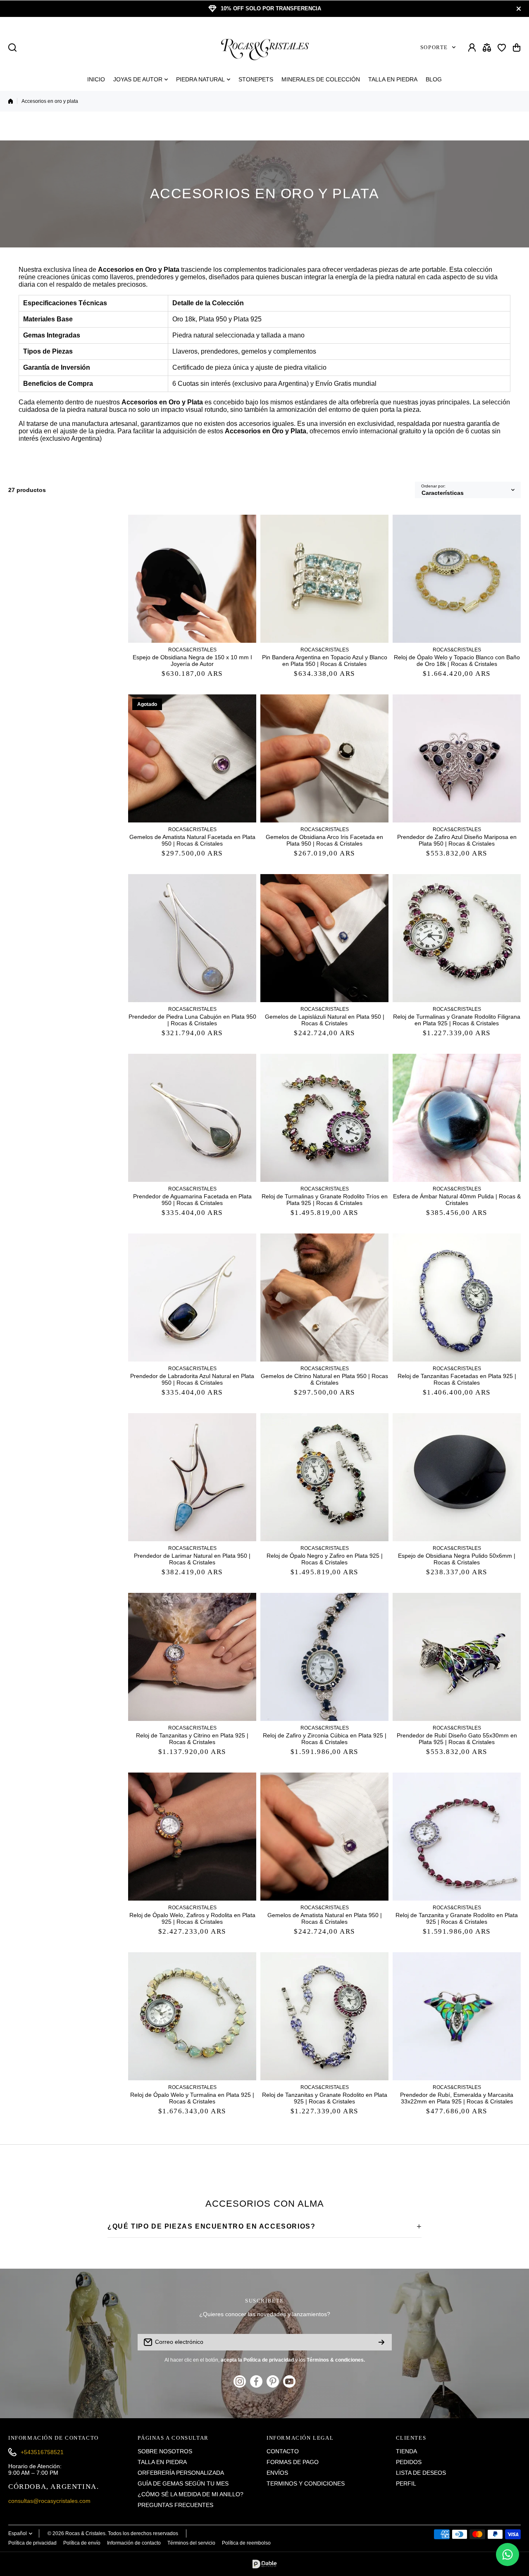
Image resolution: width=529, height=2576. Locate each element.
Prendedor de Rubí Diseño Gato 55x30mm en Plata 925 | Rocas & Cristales (457, 1739)
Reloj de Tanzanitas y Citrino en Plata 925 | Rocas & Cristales (192, 1739)
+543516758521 (42, 2452)
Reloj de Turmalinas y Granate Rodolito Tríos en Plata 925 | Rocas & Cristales (325, 1200)
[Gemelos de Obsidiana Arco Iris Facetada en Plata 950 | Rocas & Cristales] (324, 758)
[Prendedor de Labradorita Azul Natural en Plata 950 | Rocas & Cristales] (192, 1298)
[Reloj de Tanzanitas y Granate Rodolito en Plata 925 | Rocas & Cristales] (324, 2016)
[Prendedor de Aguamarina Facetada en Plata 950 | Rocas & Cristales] (192, 1118)
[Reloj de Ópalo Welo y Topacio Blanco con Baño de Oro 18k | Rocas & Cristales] (457, 579)
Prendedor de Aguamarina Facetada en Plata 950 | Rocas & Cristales (192, 1200)
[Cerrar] (519, 9)
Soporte (434, 47)
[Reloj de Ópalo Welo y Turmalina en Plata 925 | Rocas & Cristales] (192, 2016)
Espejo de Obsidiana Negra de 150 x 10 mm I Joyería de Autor (192, 661)
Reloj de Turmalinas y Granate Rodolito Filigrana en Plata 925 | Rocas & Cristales (457, 1020)
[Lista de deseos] (502, 48)
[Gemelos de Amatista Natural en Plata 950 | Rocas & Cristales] (324, 1837)
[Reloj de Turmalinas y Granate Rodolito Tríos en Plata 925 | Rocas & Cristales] (324, 1118)
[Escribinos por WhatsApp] (508, 2555)
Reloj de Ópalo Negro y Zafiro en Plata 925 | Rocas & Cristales (325, 1559)
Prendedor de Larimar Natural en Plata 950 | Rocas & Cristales (192, 1559)
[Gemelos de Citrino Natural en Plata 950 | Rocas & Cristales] (324, 1298)
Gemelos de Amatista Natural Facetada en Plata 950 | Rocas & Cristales (192, 840)
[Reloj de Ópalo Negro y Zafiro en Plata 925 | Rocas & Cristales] (324, 1477)
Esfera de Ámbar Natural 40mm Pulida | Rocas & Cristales (457, 1200)
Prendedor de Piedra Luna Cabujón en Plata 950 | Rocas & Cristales (192, 1020)
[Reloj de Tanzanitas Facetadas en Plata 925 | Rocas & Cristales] (457, 1298)
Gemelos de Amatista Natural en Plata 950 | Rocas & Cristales (325, 1918)
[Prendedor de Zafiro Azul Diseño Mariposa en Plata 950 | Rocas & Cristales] (457, 758)
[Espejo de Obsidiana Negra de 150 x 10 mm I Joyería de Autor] (192, 579)
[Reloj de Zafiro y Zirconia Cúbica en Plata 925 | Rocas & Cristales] (324, 1657)
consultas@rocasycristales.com (49, 2501)
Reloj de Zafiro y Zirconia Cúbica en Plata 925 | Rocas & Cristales (325, 1739)
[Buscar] (12, 48)
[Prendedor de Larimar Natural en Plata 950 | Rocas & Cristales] (192, 1477)
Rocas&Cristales (192, 650)
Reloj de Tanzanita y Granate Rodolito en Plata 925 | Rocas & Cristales (457, 1918)
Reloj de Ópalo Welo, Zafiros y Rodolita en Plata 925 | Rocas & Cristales (192, 1918)
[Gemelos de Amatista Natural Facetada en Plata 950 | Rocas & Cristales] (192, 758)
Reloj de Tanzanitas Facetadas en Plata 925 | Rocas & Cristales (457, 1379)
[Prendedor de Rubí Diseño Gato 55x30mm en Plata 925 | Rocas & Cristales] (457, 1657)
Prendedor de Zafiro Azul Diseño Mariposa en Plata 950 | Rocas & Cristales (457, 840)
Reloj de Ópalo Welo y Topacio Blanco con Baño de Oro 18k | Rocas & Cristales (457, 661)
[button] (517, 48)
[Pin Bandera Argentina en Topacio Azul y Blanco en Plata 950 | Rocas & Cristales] (324, 579)
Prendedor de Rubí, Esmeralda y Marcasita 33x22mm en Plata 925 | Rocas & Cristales (457, 2098)
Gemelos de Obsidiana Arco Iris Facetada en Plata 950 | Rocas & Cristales (324, 840)
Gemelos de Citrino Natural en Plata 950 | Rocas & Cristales (324, 1379)
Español (18, 2533)
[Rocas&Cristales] (264, 47)
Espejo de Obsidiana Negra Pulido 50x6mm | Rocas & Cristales (457, 1559)
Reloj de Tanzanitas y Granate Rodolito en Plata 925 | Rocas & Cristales (325, 2098)
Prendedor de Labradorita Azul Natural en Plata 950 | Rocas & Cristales (192, 1379)
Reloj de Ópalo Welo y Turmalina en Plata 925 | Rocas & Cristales (192, 2098)
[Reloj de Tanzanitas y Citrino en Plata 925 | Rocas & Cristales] (192, 1657)
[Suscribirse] (381, 2342)
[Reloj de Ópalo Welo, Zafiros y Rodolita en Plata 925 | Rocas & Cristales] (192, 1837)
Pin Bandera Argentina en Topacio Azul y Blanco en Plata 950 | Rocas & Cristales (325, 661)
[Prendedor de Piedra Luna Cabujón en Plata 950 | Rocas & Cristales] (192, 938)
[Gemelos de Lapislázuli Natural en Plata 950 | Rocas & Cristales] (324, 938)
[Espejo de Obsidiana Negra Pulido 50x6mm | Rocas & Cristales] (457, 1477)
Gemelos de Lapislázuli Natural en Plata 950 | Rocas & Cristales (325, 1020)
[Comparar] (487, 48)
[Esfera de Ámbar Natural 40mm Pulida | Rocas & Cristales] (457, 1118)
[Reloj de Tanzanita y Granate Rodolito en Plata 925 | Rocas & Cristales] (457, 1837)
